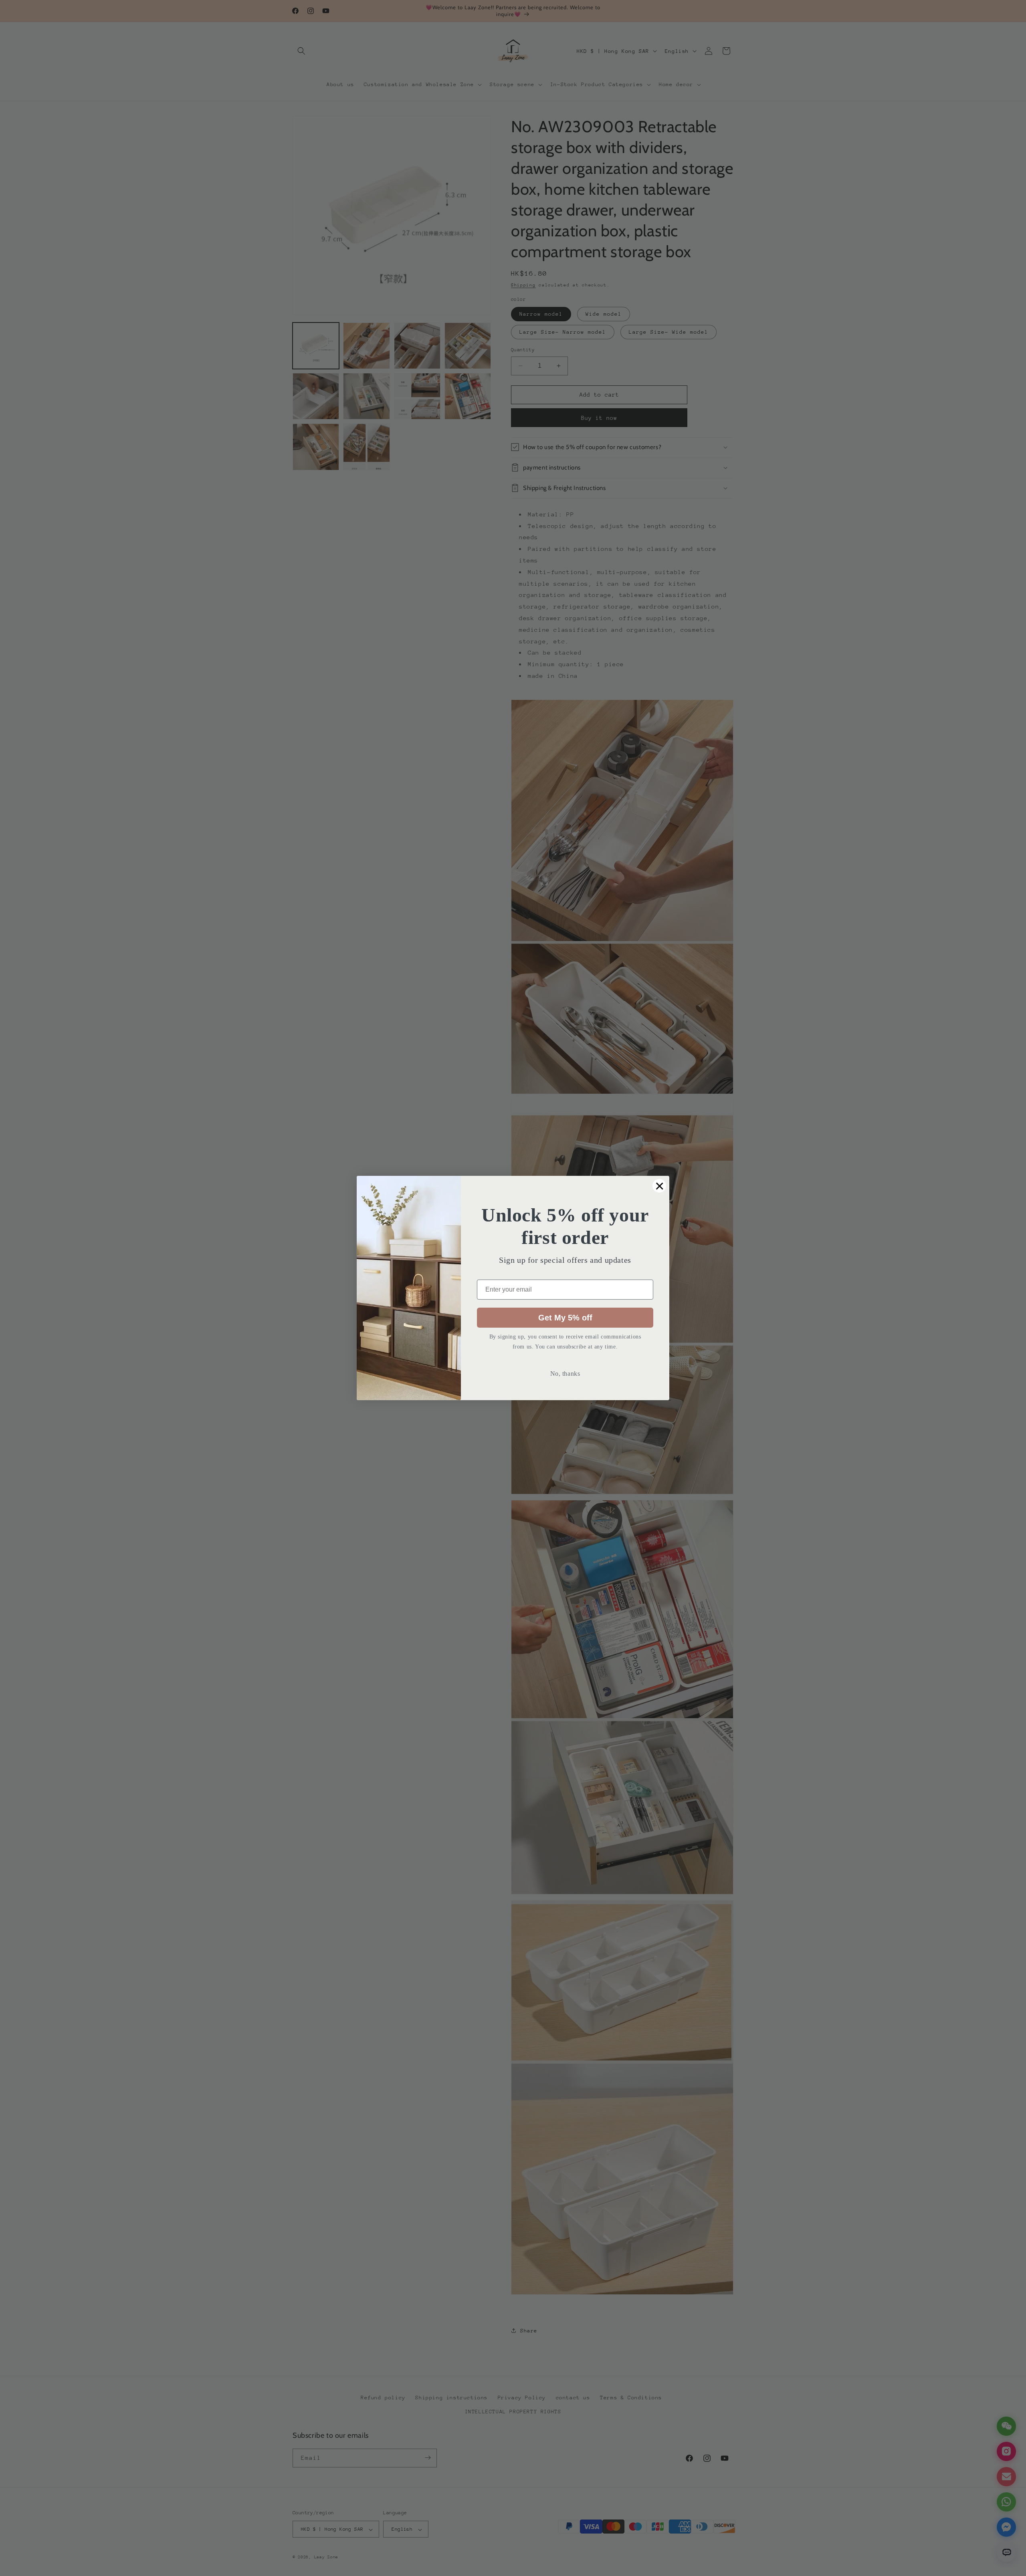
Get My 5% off (565, 1318)
